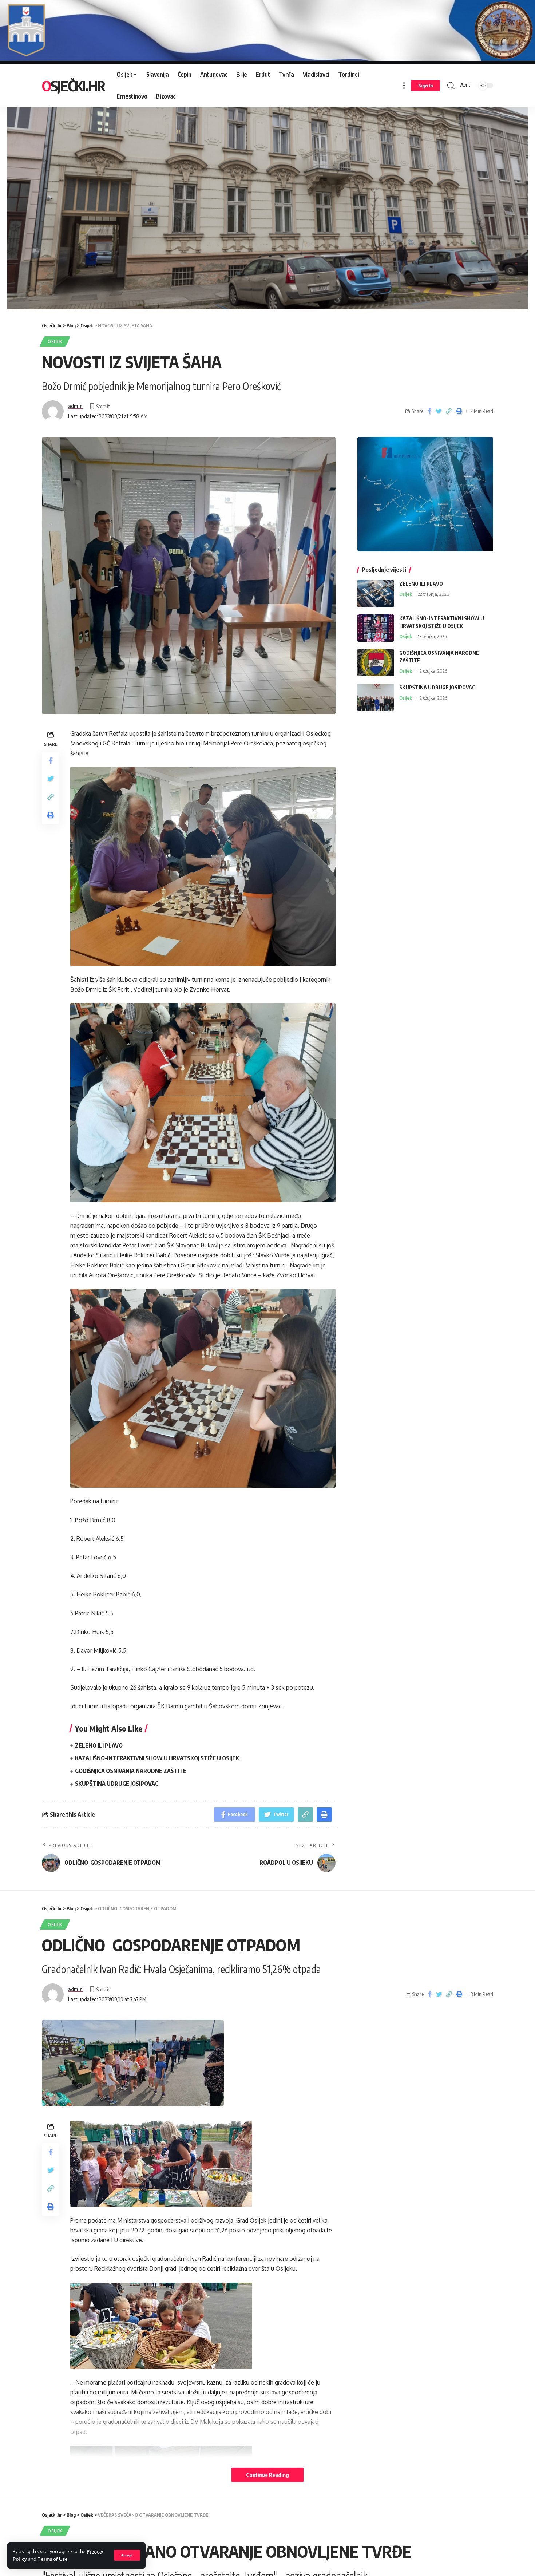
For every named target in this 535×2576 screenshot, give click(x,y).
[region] (267, 200)
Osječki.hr (73, 86)
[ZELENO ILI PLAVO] (376, 593)
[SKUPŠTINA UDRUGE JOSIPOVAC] (376, 697)
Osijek (55, 341)
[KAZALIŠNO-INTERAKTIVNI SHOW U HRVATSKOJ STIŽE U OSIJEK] (376, 628)
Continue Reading (267, 2475)
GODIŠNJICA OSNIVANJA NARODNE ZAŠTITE (131, 1771)
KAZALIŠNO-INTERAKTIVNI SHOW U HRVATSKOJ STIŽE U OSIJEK (157, 1758)
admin (75, 406)
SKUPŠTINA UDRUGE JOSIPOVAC (117, 1784)
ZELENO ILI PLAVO (99, 1745)
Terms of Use (53, 2559)
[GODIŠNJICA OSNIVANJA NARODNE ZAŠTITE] (376, 663)
